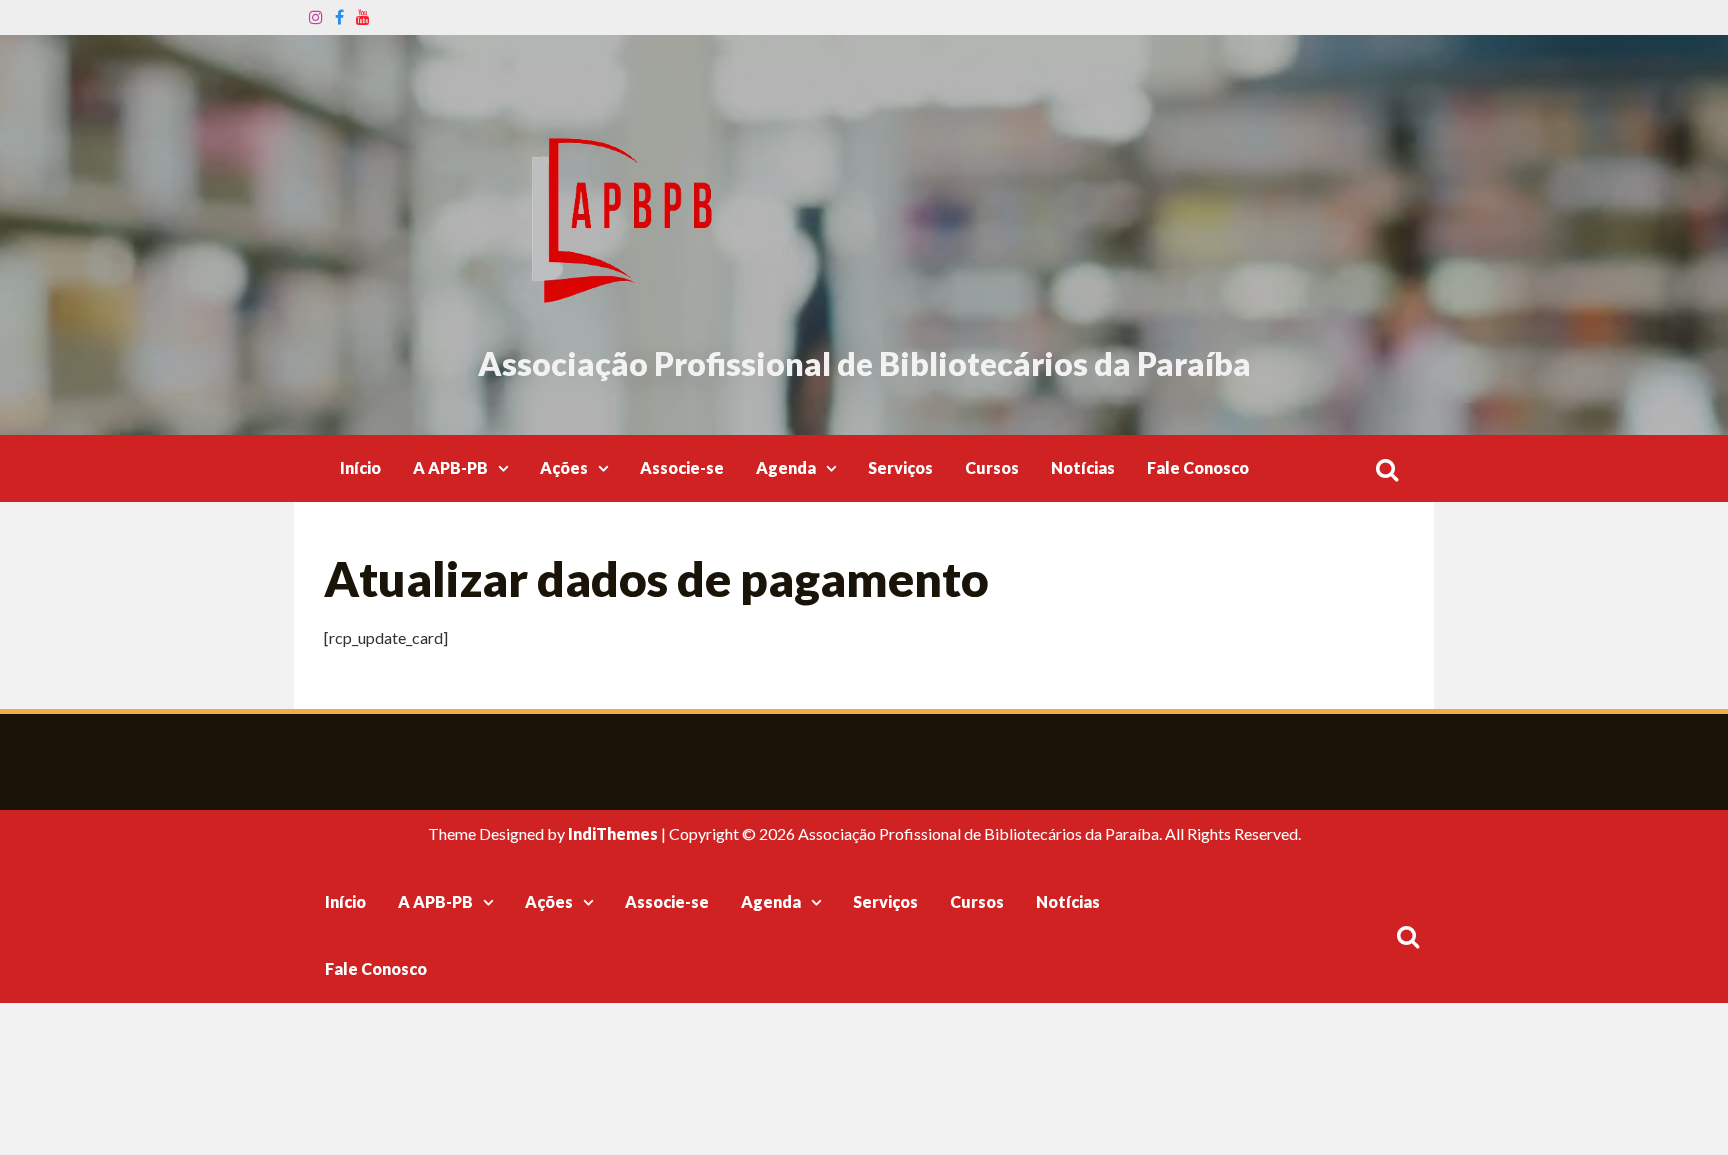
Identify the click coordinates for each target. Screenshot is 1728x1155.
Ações (564, 467)
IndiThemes (613, 833)
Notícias (1083, 467)
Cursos (992, 467)
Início (360, 467)
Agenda (786, 467)
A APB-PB (450, 467)
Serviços (900, 467)
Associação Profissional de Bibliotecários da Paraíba (864, 363)
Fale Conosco (1198, 467)
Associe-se (682, 467)
